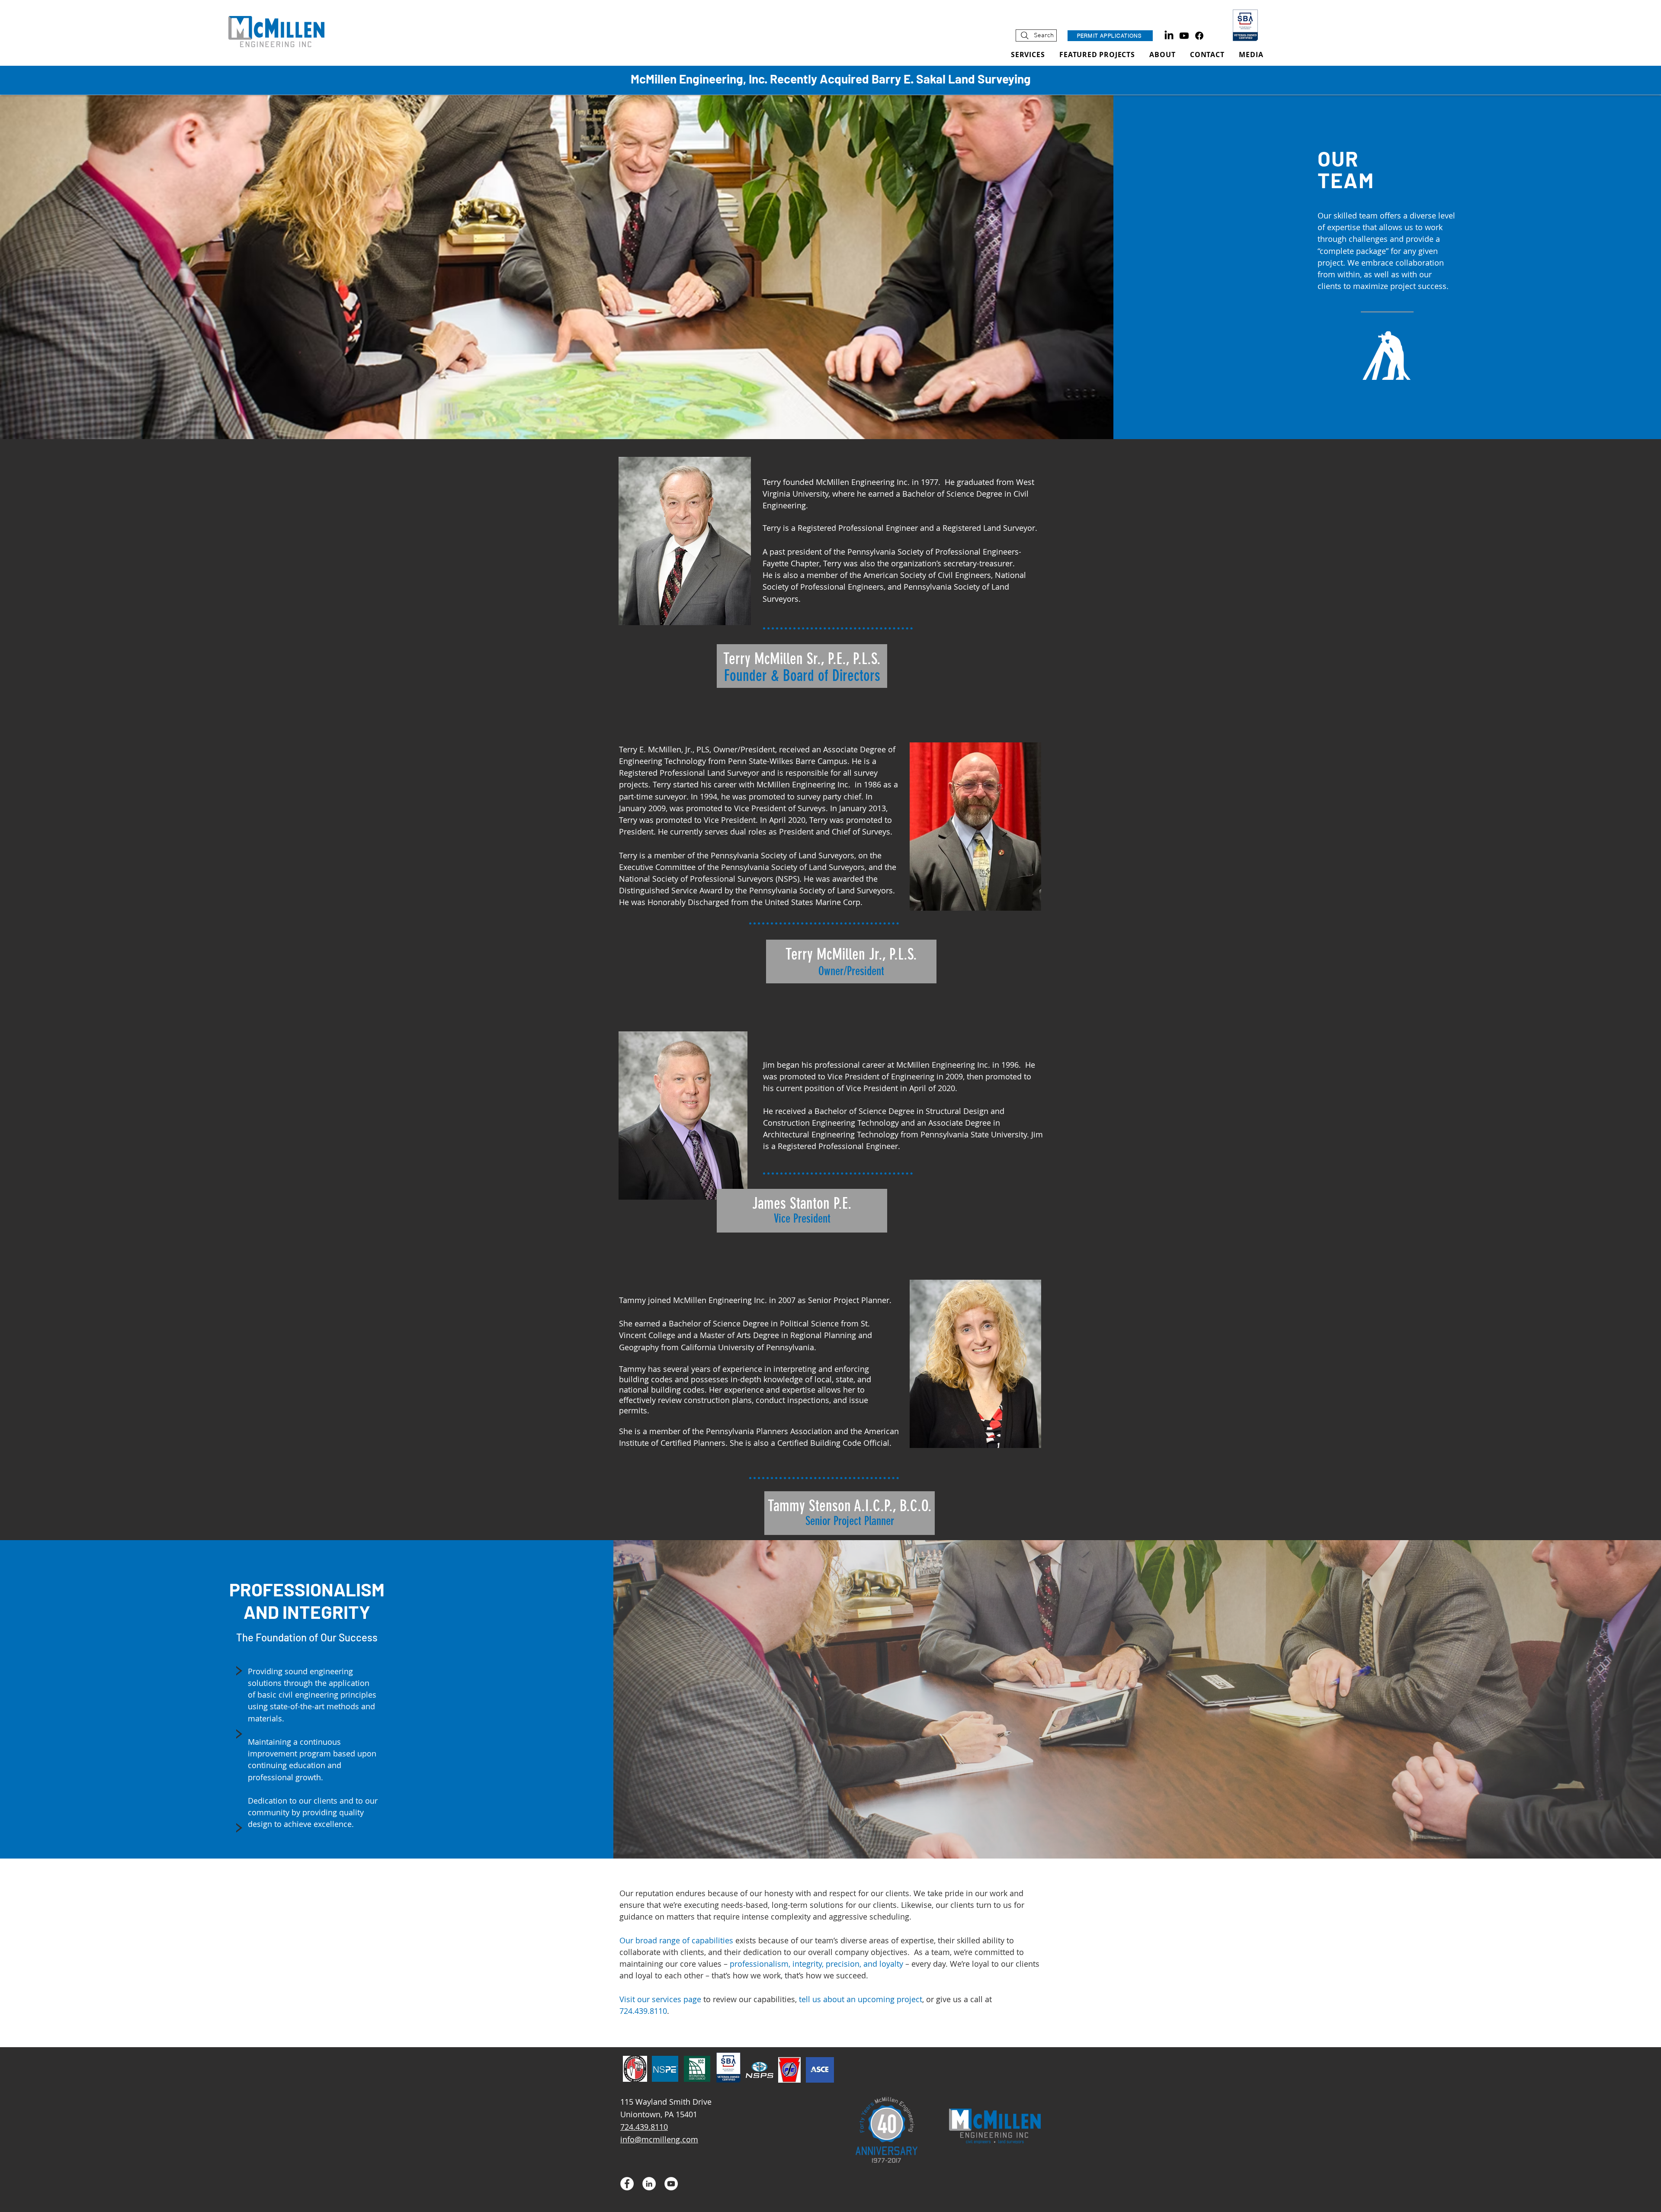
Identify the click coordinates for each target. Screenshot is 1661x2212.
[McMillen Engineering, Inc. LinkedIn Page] (1169, 36)
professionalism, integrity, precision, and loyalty (816, 1964)
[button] (1251, 55)
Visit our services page (660, 1999)
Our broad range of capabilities (676, 1940)
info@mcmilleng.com (659, 2139)
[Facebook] (1199, 36)
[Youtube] (1184, 36)
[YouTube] (671, 2184)
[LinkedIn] (649, 2184)
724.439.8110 (643, 2011)
